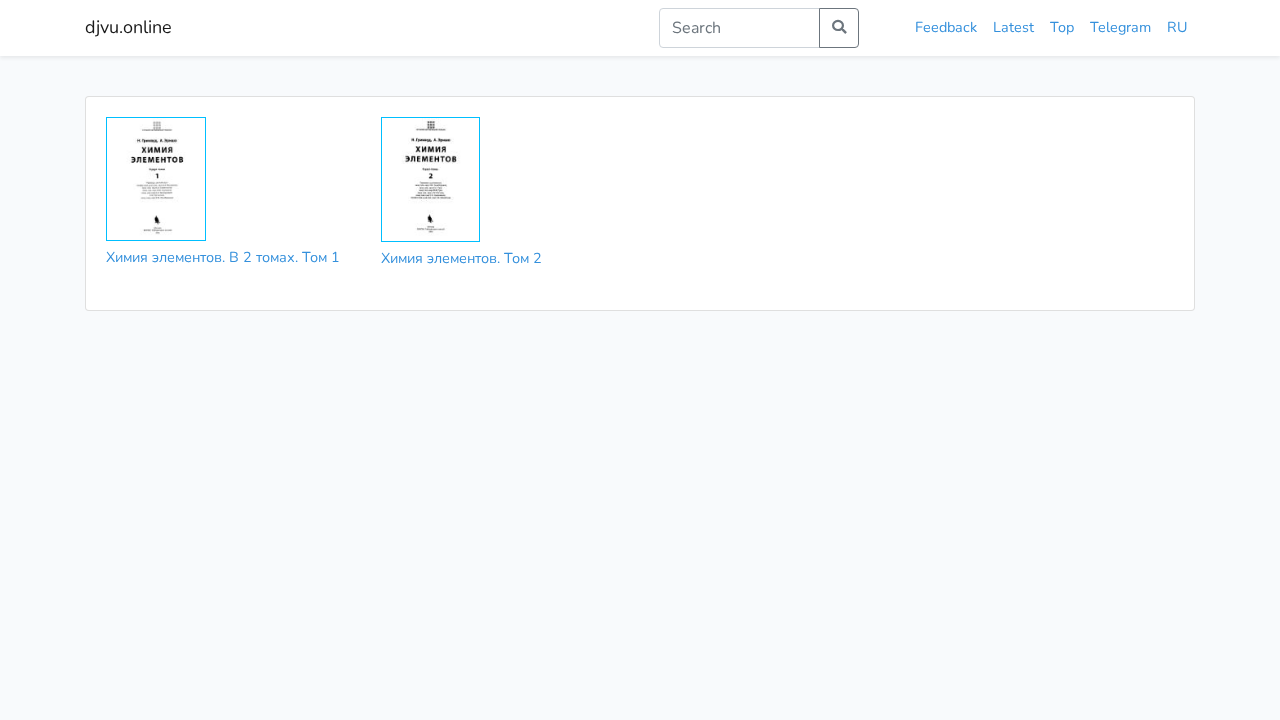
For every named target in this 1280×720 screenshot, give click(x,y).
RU (1177, 27)
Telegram (1120, 27)
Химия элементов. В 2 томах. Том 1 (223, 257)
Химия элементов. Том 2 (461, 258)
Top (1062, 27)
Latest (1013, 27)
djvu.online (128, 27)
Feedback (946, 27)
